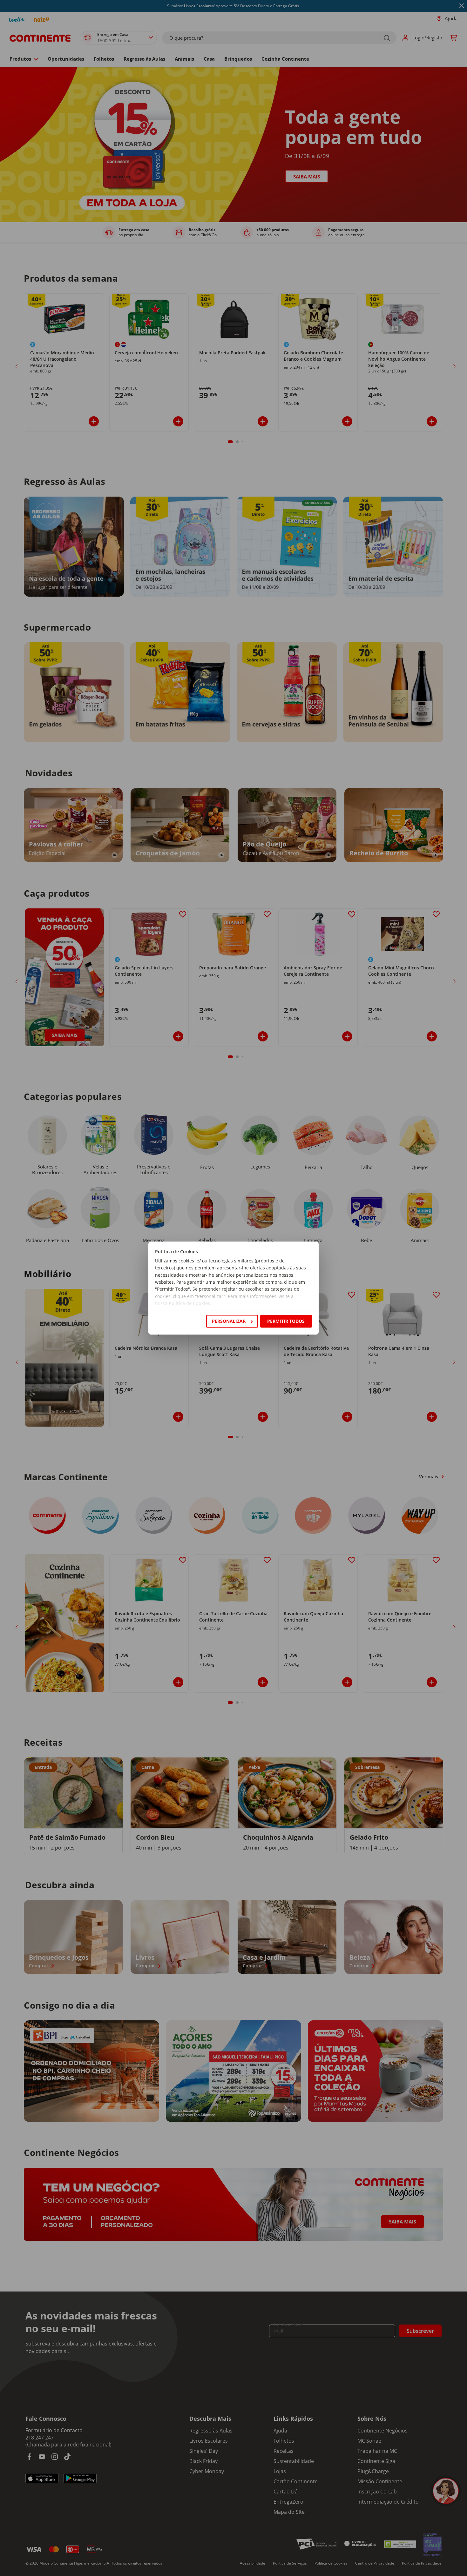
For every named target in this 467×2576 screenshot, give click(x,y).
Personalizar (229, 1321)
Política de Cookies (189, 1304)
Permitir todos (286, 1321)
